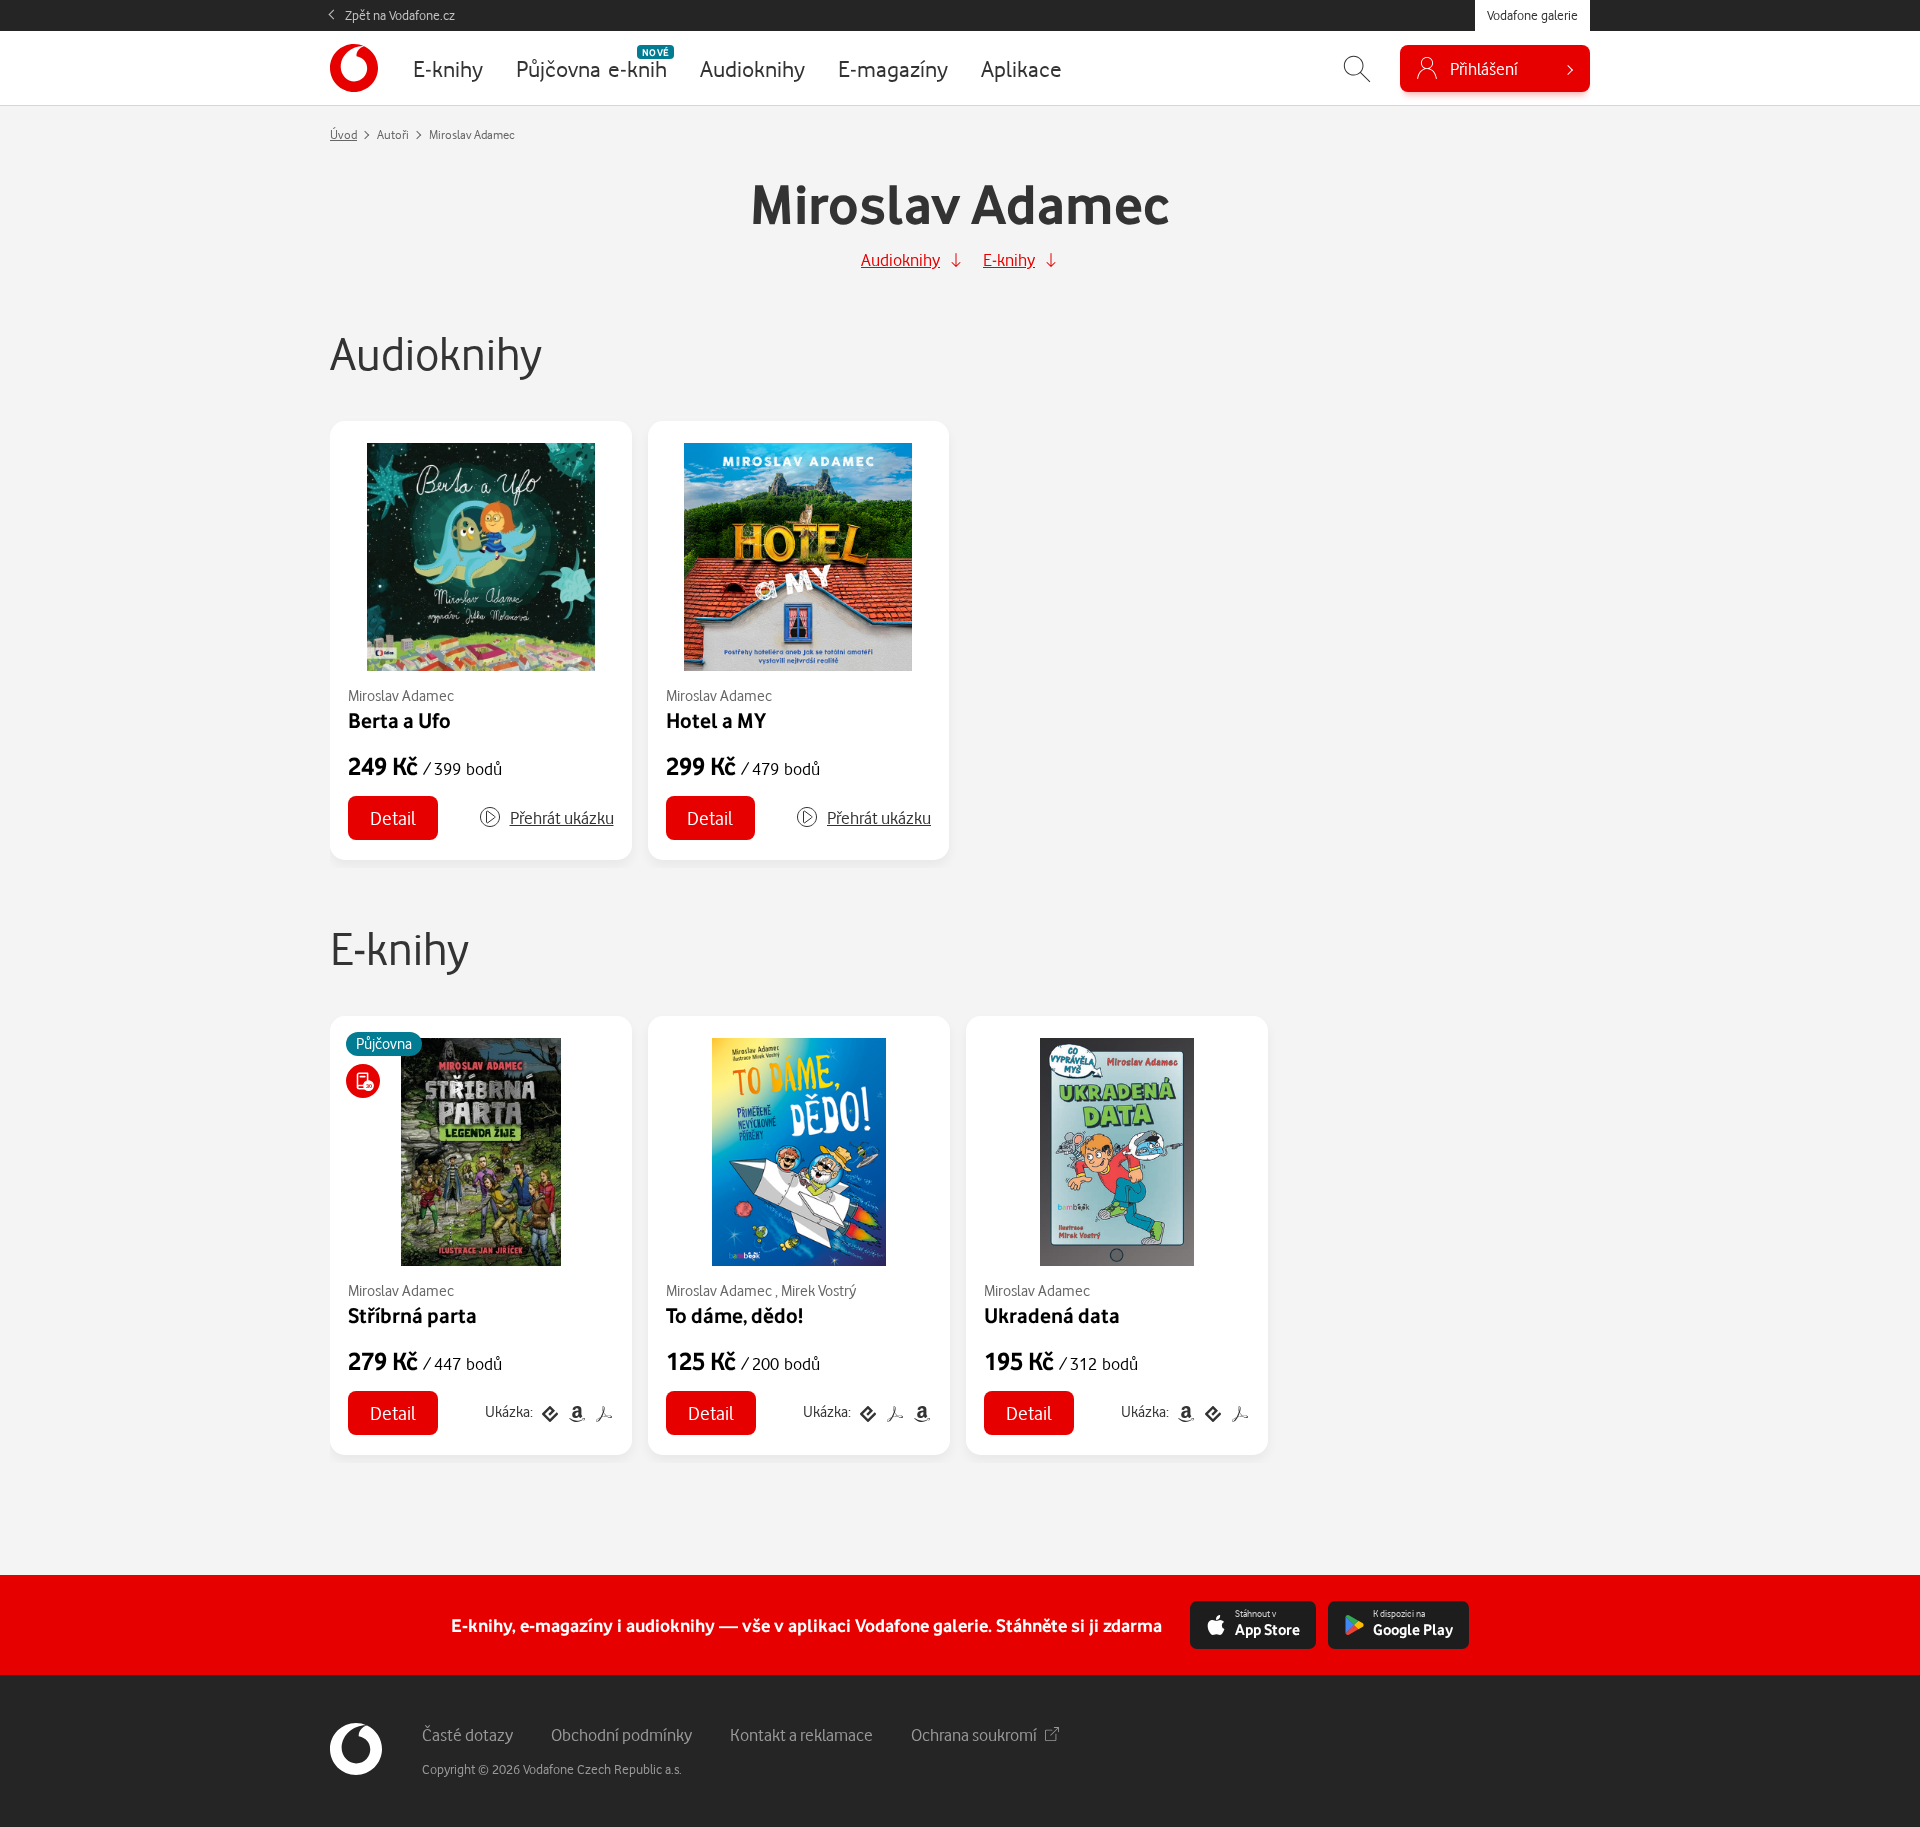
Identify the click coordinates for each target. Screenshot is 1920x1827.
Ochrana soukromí (974, 1734)
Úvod (343, 134)
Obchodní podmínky (621, 1734)
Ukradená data (1052, 1315)
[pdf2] (602, 1411)
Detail (393, 817)
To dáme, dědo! (734, 1315)
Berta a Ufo (399, 720)
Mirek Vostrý (818, 1290)
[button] (546, 818)
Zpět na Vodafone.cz (400, 15)
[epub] (549, 1411)
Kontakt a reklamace (801, 1734)
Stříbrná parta (412, 1315)
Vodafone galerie (1532, 15)
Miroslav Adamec (401, 695)
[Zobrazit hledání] (1357, 68)
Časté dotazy (467, 1734)
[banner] (354, 68)
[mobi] (576, 1411)
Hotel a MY (716, 720)
